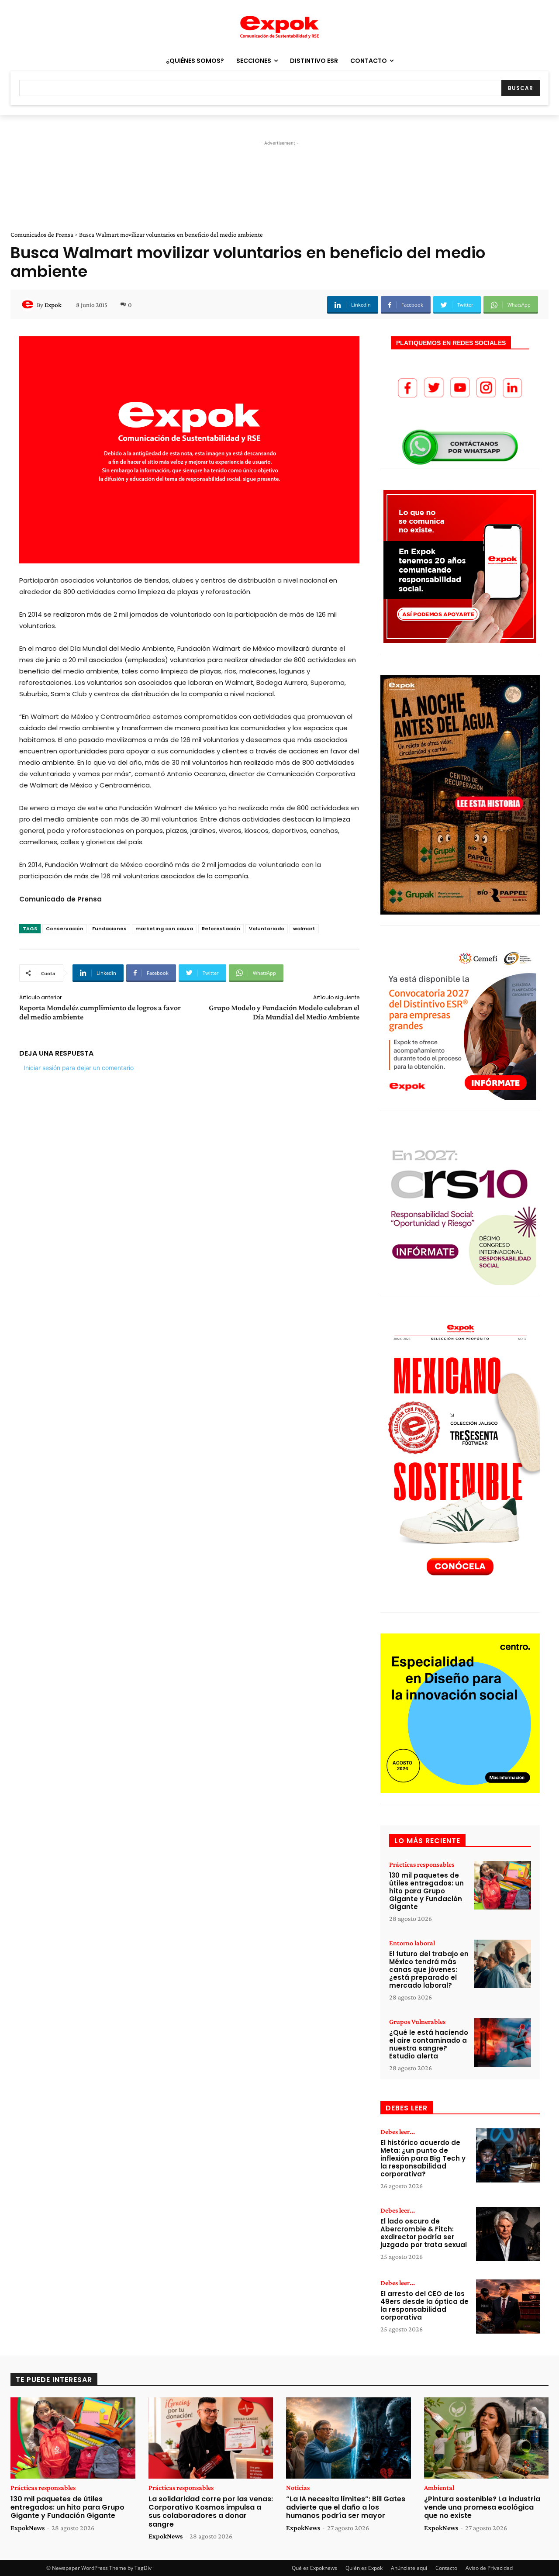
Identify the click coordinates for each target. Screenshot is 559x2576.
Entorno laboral (412, 1943)
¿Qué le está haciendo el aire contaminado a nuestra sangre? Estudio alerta (429, 2044)
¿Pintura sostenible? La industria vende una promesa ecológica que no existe (482, 2507)
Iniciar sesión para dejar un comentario (79, 1068)
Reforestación (221, 929)
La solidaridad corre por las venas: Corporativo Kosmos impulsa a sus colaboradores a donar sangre (211, 2512)
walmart (304, 929)
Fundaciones (109, 929)
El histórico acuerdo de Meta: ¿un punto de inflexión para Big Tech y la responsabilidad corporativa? (423, 2158)
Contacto (446, 2568)
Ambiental (439, 2488)
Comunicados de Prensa (42, 235)
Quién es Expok (364, 2568)
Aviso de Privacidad (489, 2568)
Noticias (298, 2488)
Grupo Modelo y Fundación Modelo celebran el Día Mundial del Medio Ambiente (284, 1012)
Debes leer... (398, 2132)
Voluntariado (267, 929)
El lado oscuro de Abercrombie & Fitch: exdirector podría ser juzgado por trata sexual (424, 2233)
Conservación (65, 929)
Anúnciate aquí (409, 2568)
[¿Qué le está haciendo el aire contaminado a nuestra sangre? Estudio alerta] (503, 2042)
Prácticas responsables (422, 1865)
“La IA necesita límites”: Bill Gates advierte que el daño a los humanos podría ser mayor (346, 2507)
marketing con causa (164, 929)
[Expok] (29, 305)
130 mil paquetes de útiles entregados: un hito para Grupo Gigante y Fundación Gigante (426, 1891)
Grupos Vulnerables (417, 2022)
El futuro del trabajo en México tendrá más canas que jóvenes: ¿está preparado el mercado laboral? (429, 1970)
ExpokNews (28, 2528)
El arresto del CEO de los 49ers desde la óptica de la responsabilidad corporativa (424, 2305)
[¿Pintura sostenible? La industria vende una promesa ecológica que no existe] (487, 2438)
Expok (53, 305)
